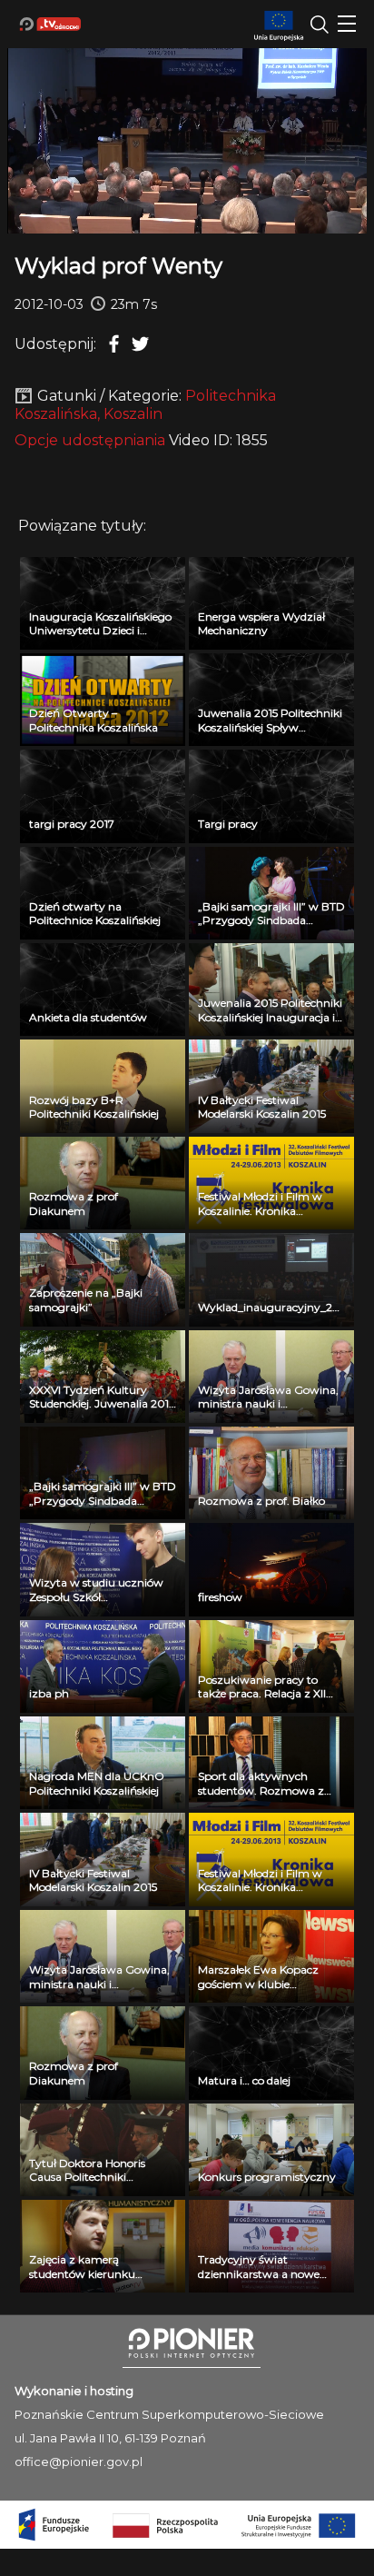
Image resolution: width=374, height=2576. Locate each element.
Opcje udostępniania (90, 440)
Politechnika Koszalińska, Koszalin (145, 405)
